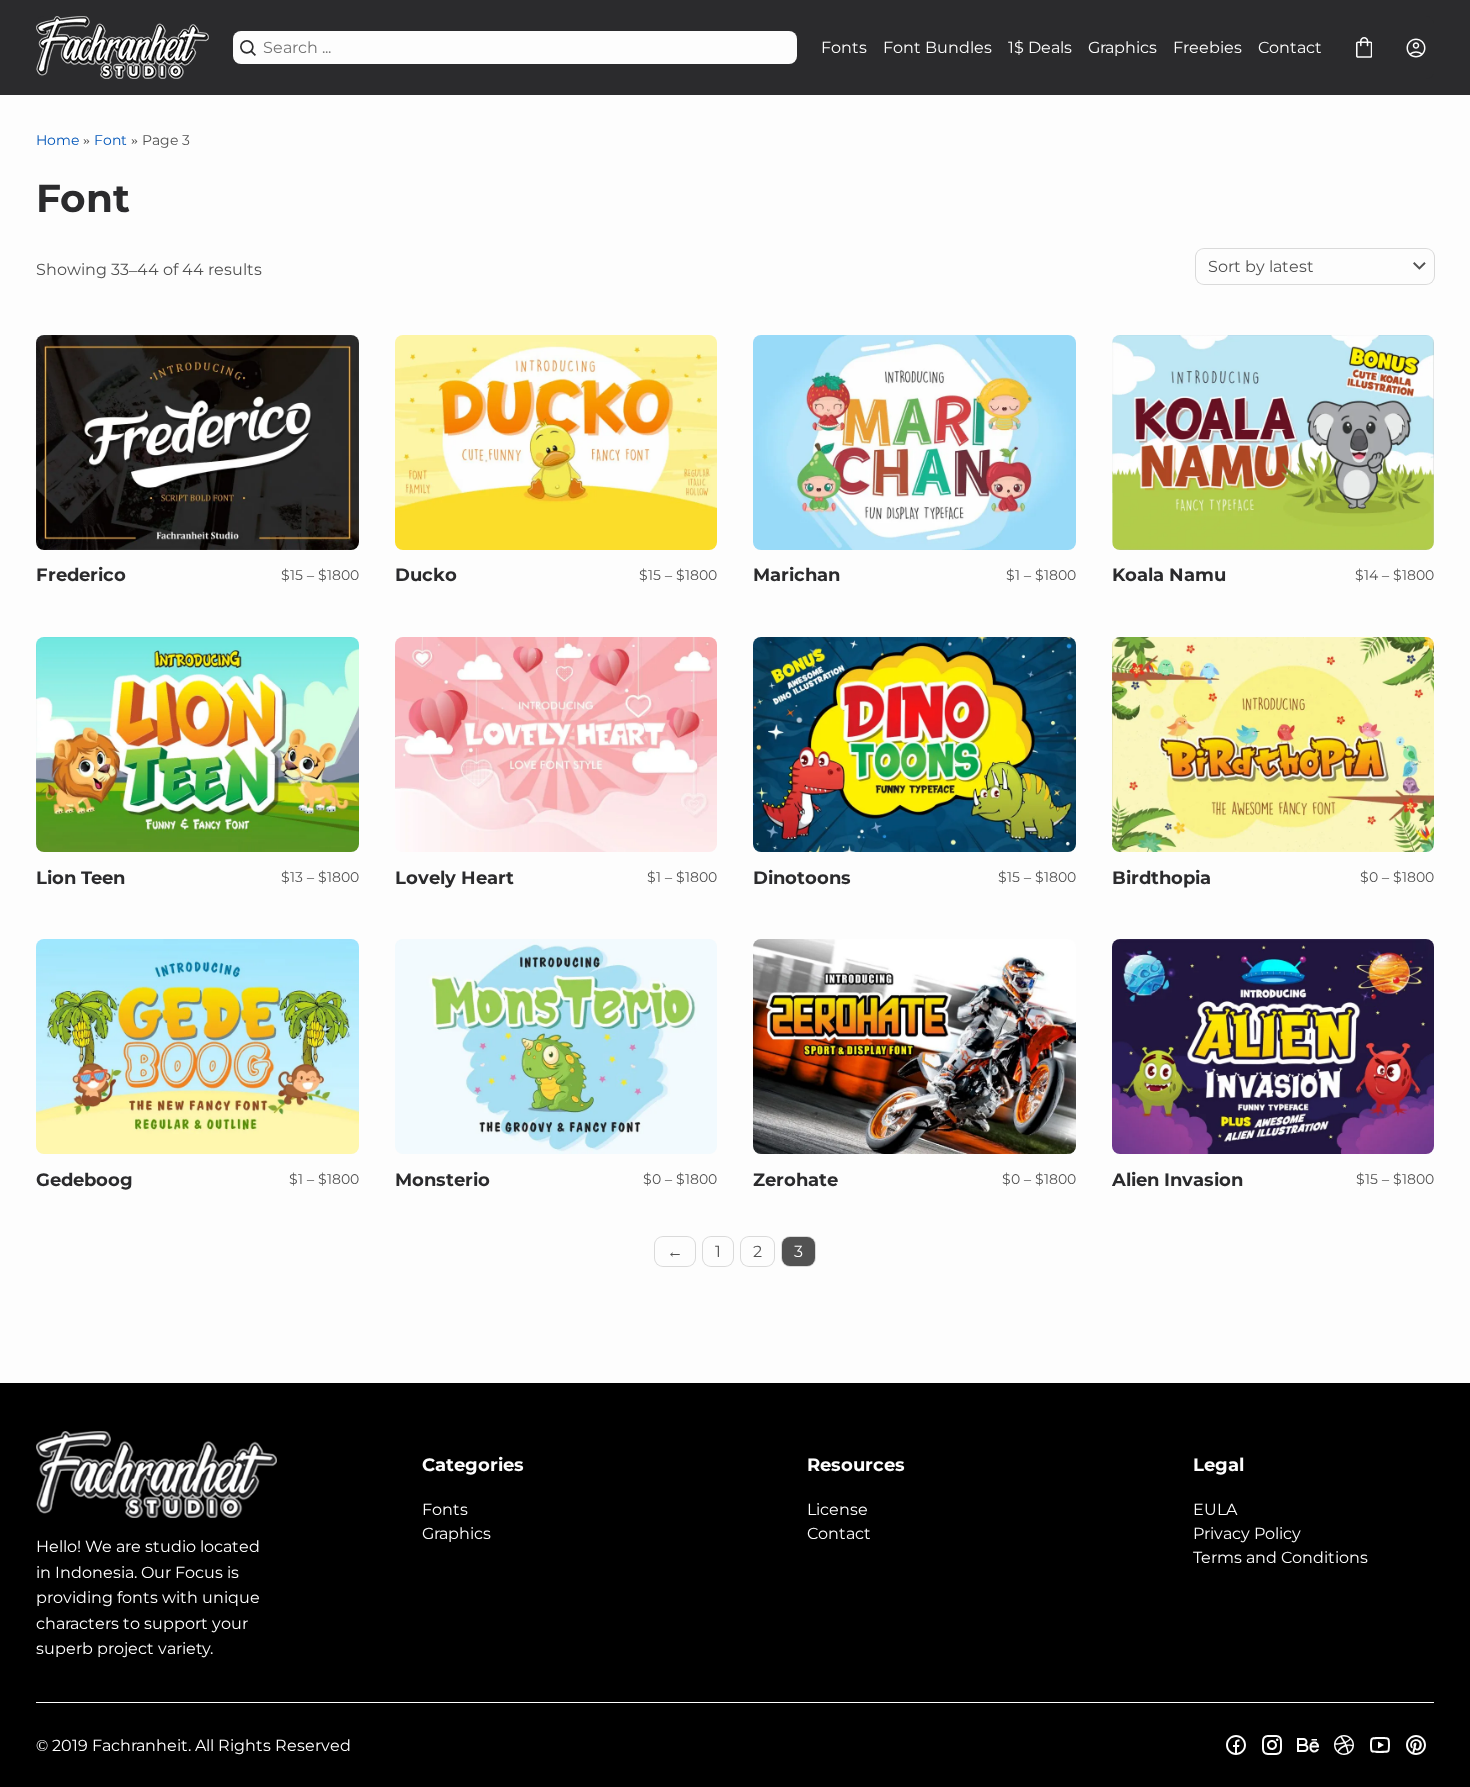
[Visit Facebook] (1236, 1745)
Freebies (1207, 47)
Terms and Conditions (1280, 1557)
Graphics (1122, 47)
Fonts (844, 47)
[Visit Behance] (1308, 1745)
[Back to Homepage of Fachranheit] (122, 47)
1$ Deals (1040, 47)
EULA (1215, 1509)
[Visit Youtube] (1380, 1745)
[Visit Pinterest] (1416, 1745)
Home (57, 140)
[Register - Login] (1416, 48)
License (837, 1509)
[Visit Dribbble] (1344, 1745)
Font (110, 140)
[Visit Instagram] (1272, 1745)
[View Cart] (1364, 48)
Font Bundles (937, 47)
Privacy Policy (1247, 1533)
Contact (1290, 47)
